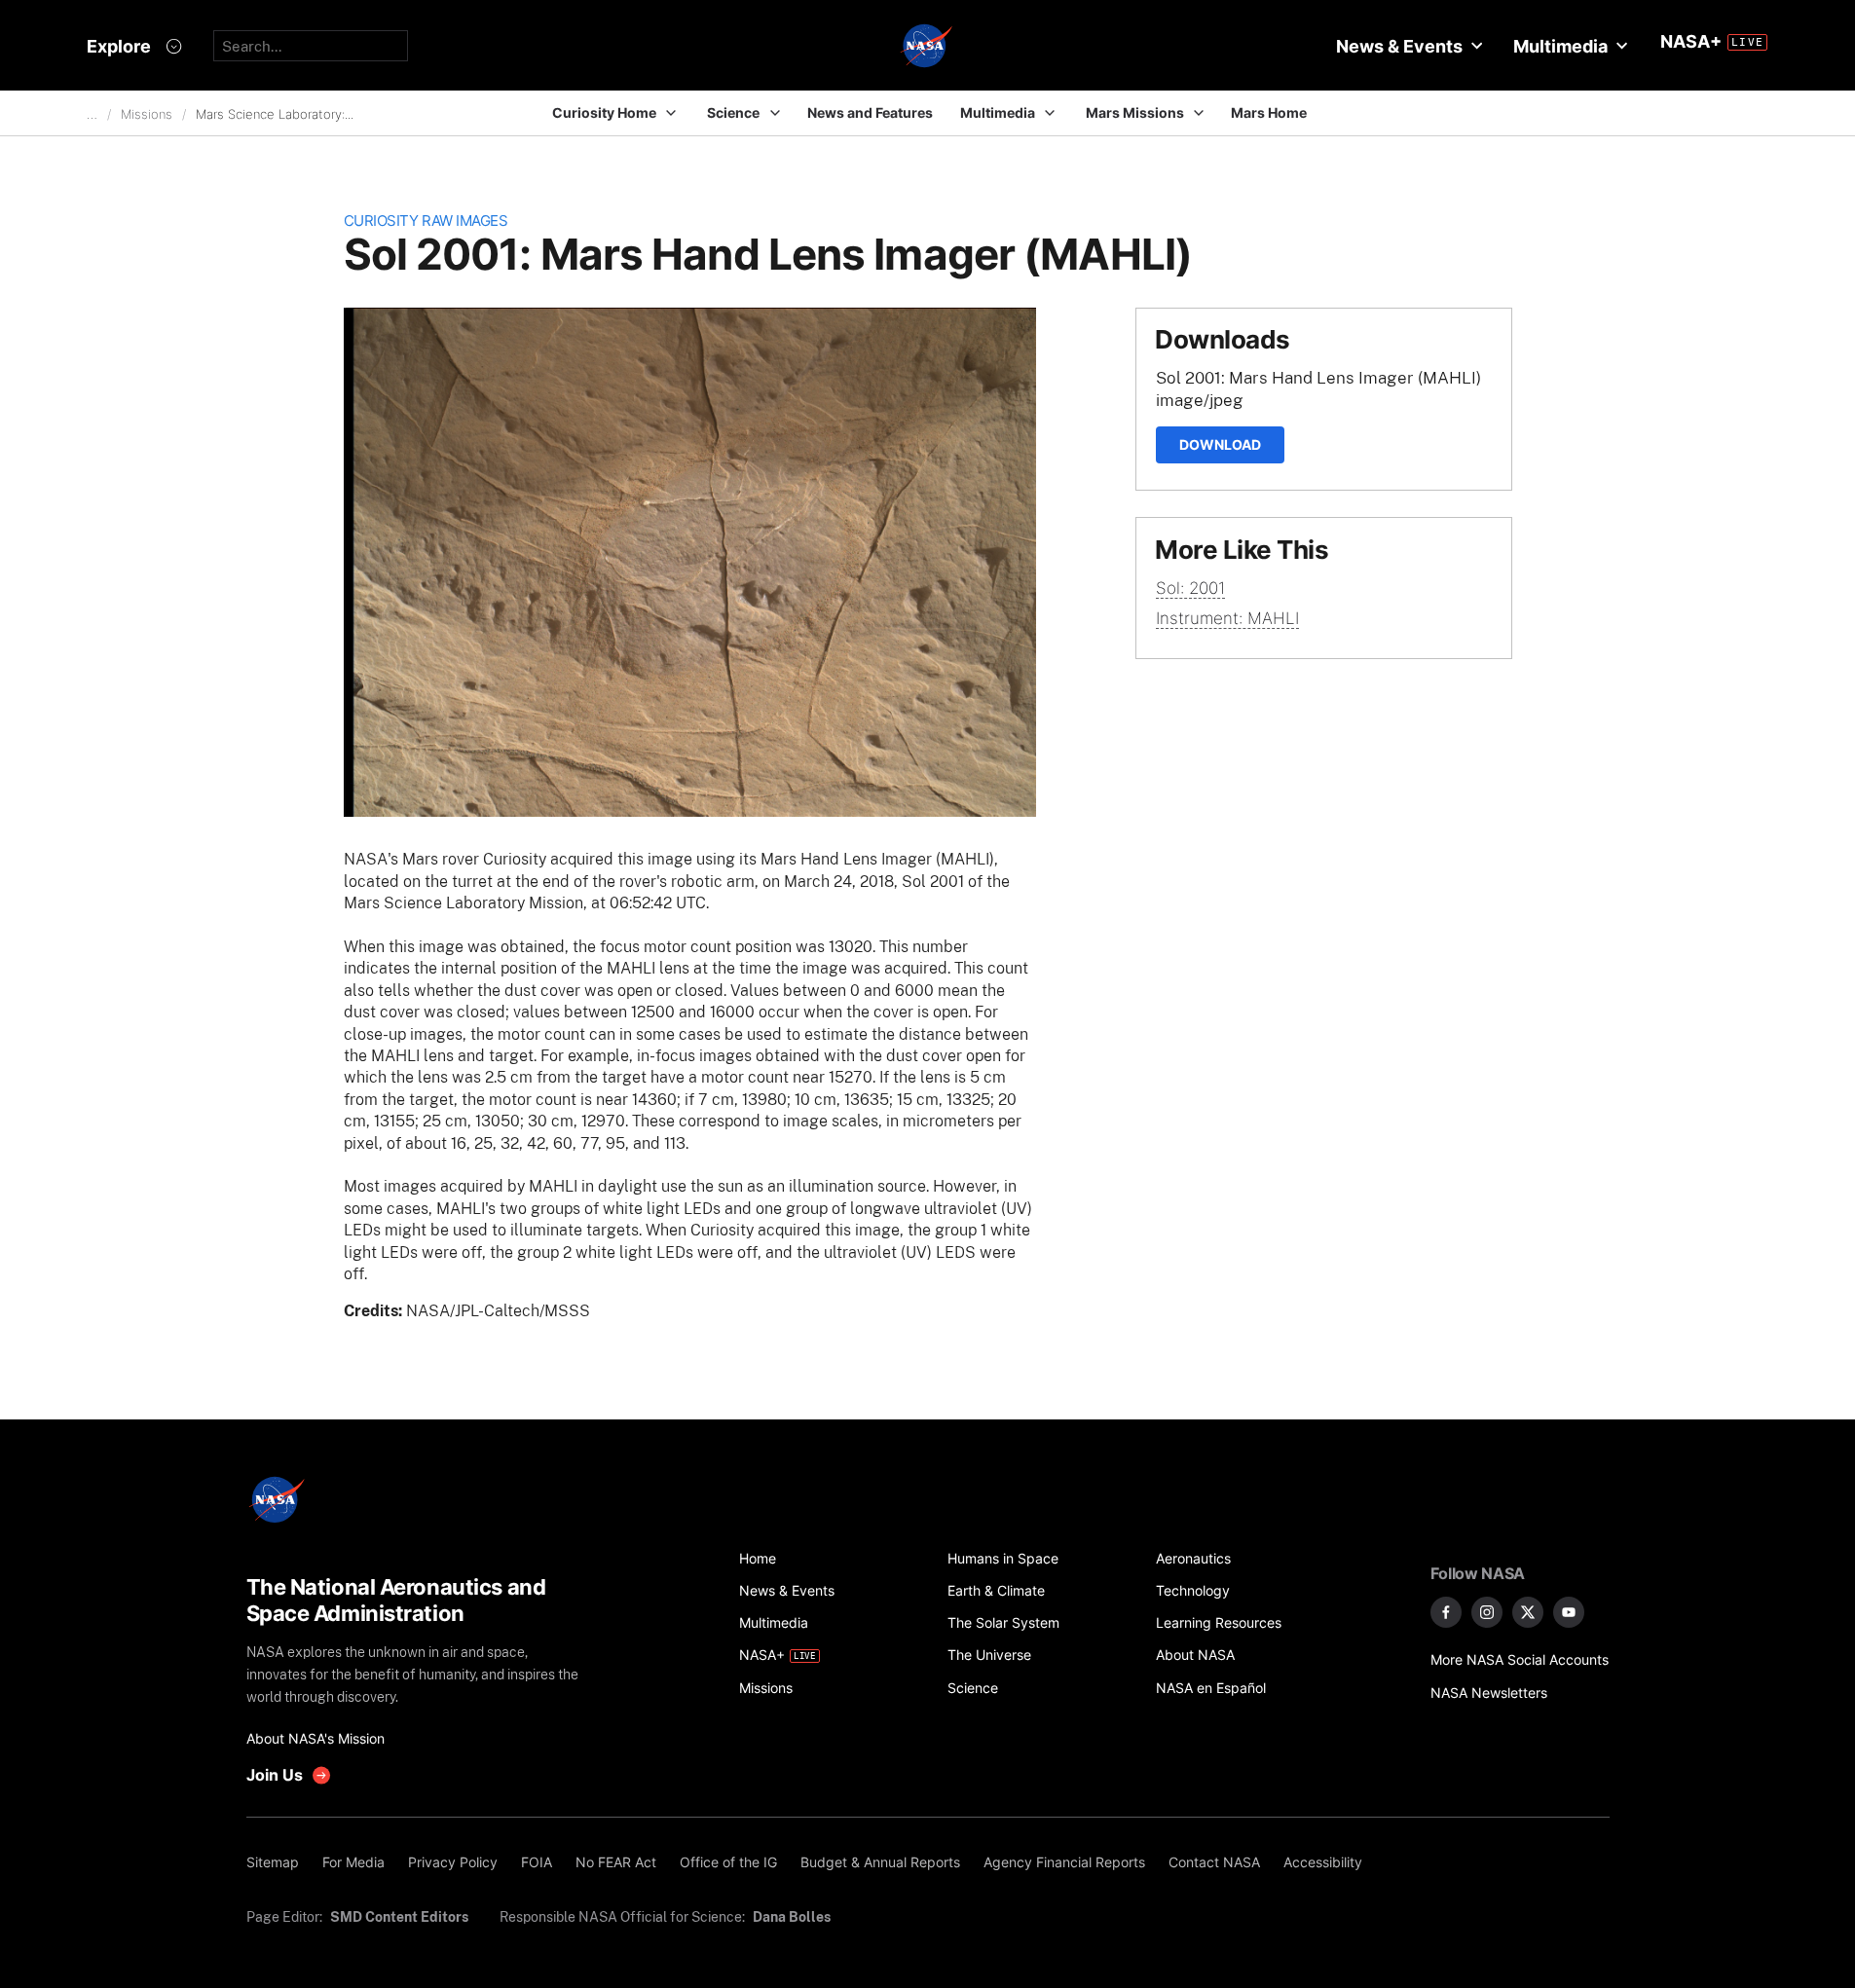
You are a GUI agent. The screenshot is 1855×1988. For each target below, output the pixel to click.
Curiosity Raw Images (426, 221)
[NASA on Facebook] (1446, 1612)
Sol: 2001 (1190, 588)
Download (1220, 444)
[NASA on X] (1528, 1612)
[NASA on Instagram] (1487, 1612)
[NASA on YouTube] (1569, 1612)
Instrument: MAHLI (1227, 618)
